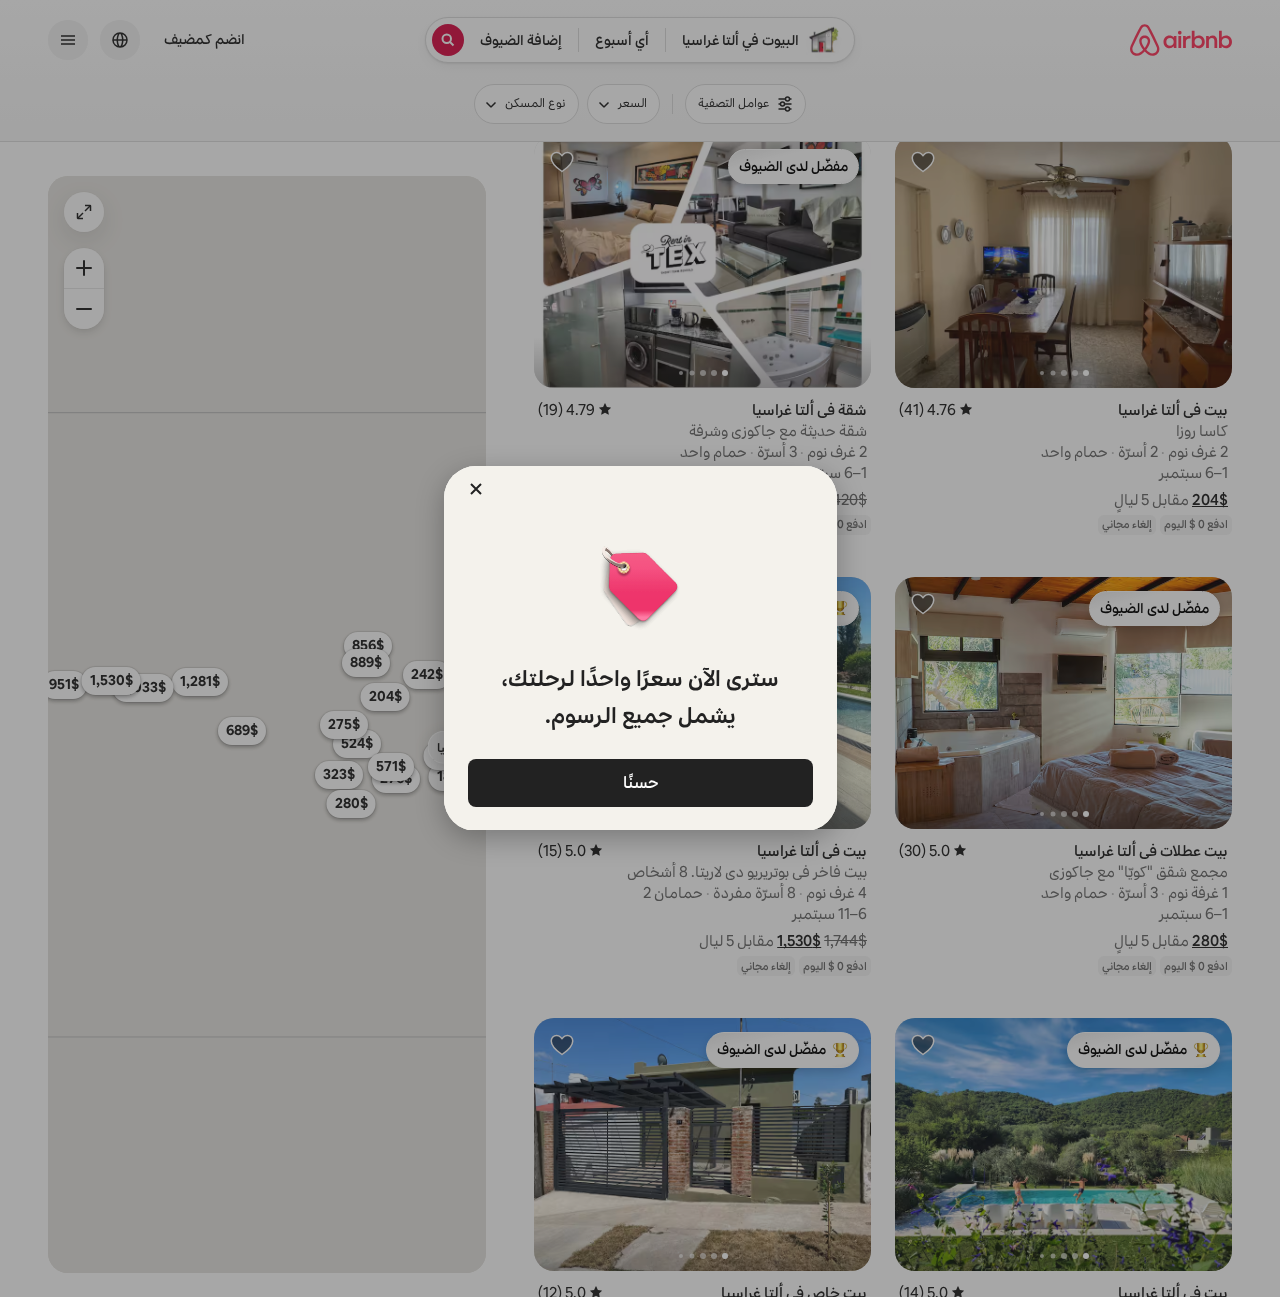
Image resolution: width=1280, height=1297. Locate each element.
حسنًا (640, 781)
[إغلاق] (476, 489)
